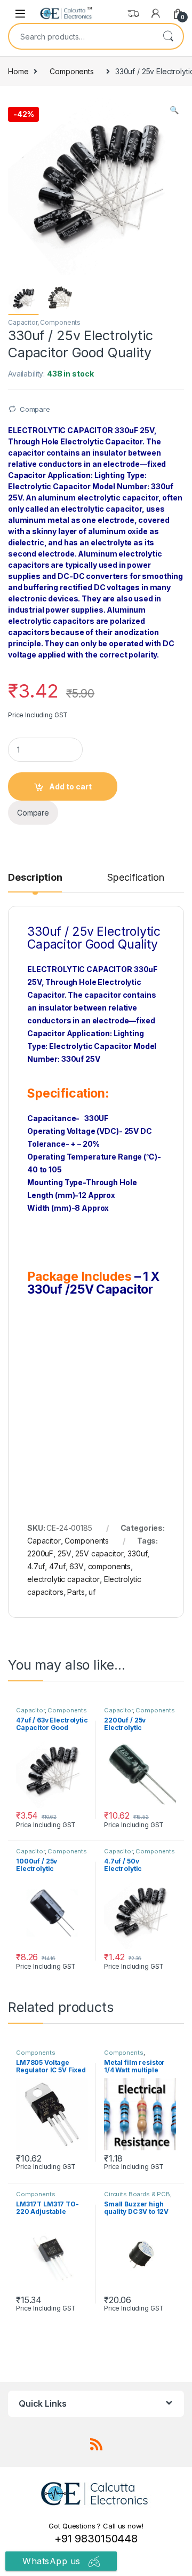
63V (77, 1566)
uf (92, 1592)
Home (18, 71)
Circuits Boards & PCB (137, 2194)
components (110, 1566)
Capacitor (23, 322)
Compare (35, 409)
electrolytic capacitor (63, 1579)
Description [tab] (35, 878)
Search (168, 36)
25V (65, 1553)
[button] (174, 110)
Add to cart (70, 786)
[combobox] (81, 36)
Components (72, 71)
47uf (57, 1566)
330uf (137, 1553)
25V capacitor (99, 1553)
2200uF (40, 1553)
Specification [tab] (135, 878)
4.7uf (36, 1566)
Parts (76, 1592)
